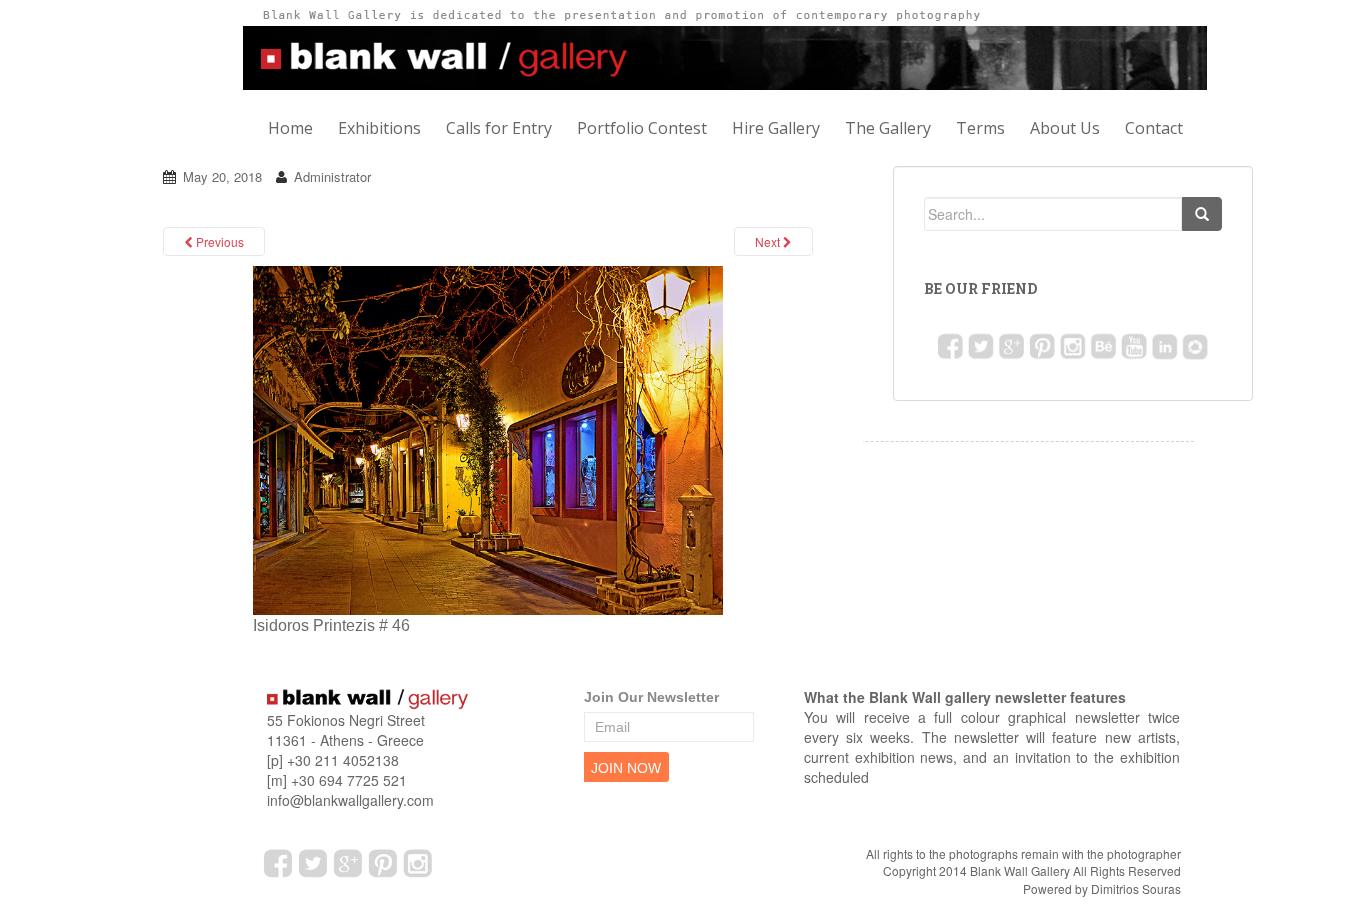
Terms (980, 128)
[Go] (1202, 214)
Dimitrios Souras (1136, 888)
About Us (1065, 128)
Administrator (332, 176)
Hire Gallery (776, 128)
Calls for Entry (499, 128)
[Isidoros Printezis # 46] (488, 439)
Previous (218, 241)
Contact (1154, 128)
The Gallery (888, 128)
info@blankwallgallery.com (350, 800)
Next (769, 241)
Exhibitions (379, 128)
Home (290, 128)
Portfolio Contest (642, 128)
